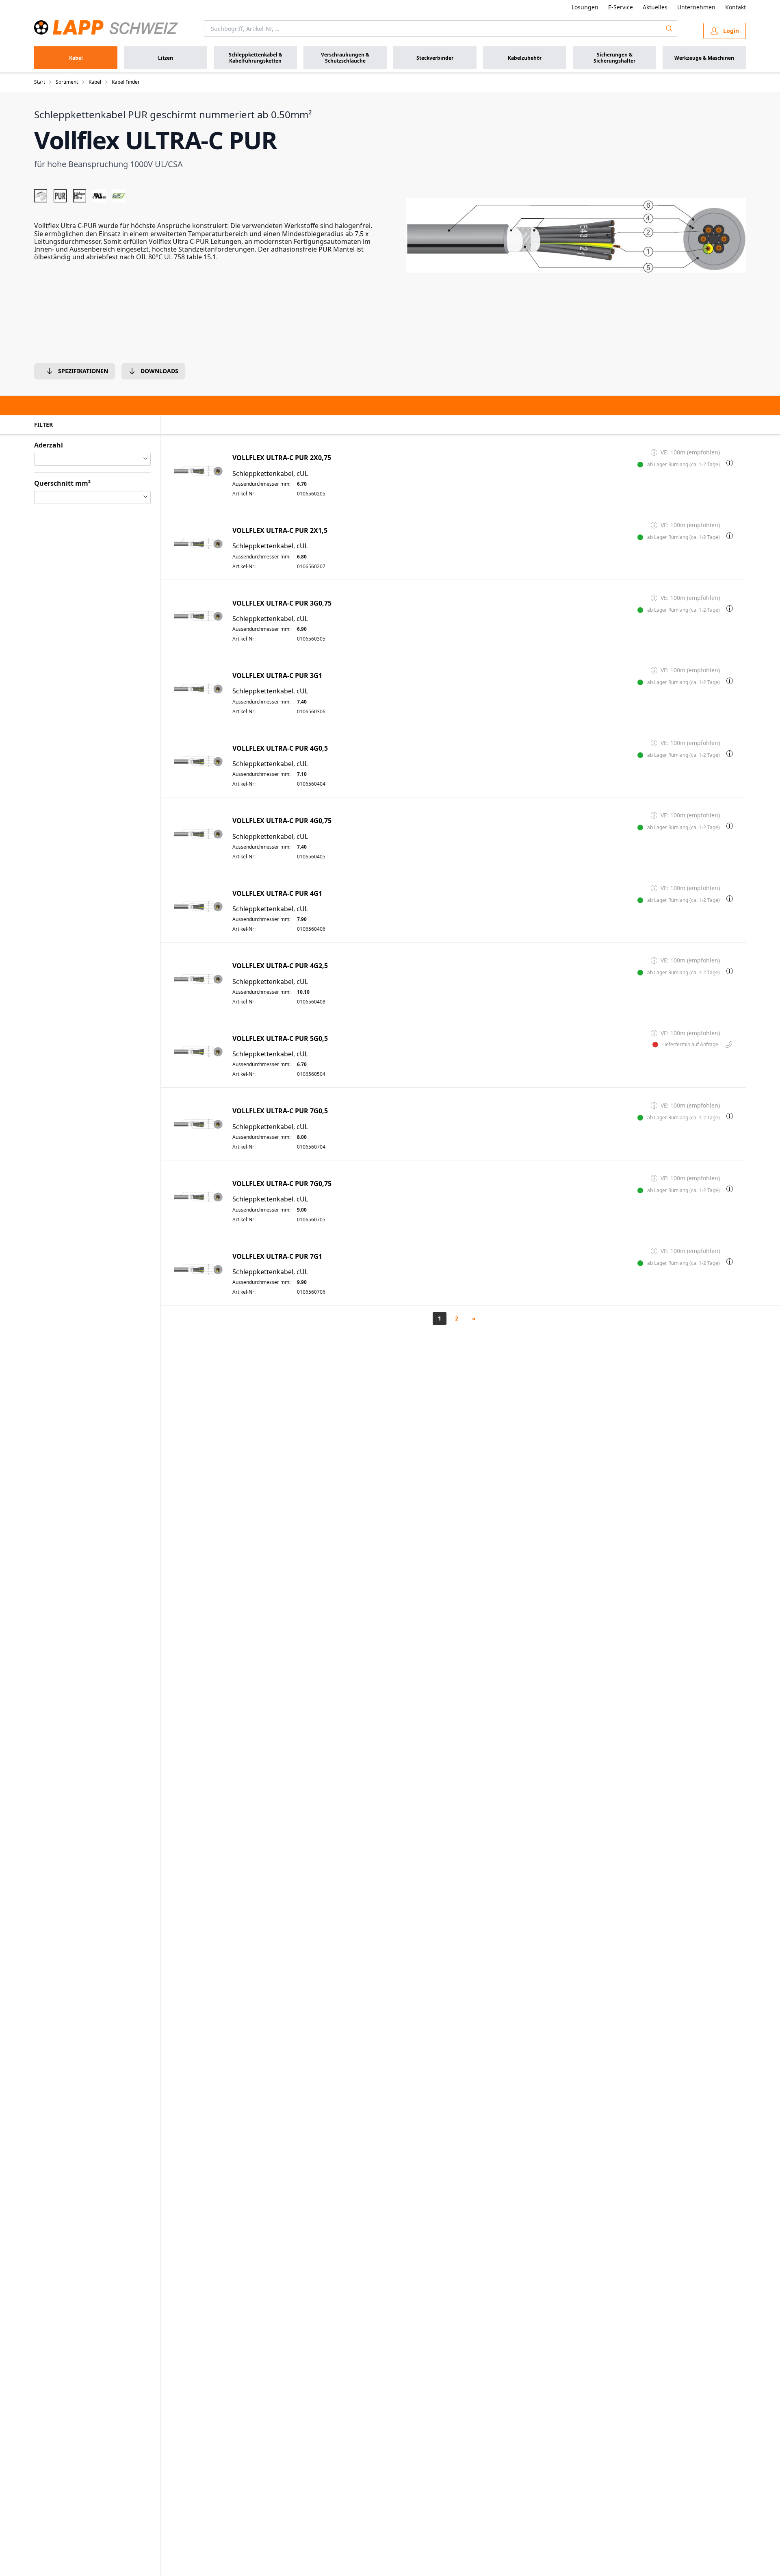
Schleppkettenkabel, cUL (270, 474)
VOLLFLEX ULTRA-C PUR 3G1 (277, 676)
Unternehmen (696, 7)
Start (40, 82)
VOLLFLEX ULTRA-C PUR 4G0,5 (280, 748)
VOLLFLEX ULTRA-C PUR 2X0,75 (282, 458)
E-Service (621, 7)
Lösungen (585, 7)
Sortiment (67, 82)
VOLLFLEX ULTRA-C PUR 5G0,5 (280, 1039)
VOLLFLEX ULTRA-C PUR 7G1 (277, 1257)
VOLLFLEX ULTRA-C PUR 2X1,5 (280, 531)
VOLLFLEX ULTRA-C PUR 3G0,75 (282, 603)
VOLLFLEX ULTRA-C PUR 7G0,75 (282, 1184)
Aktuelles (655, 7)
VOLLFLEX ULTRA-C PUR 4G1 (277, 894)
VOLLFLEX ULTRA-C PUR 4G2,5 (280, 966)
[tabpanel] (576, 236)
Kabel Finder (126, 82)
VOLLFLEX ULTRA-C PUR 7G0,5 (280, 1111)
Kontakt (736, 7)
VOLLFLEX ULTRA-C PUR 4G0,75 (282, 821)
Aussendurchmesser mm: (261, 484)
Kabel (95, 82)
